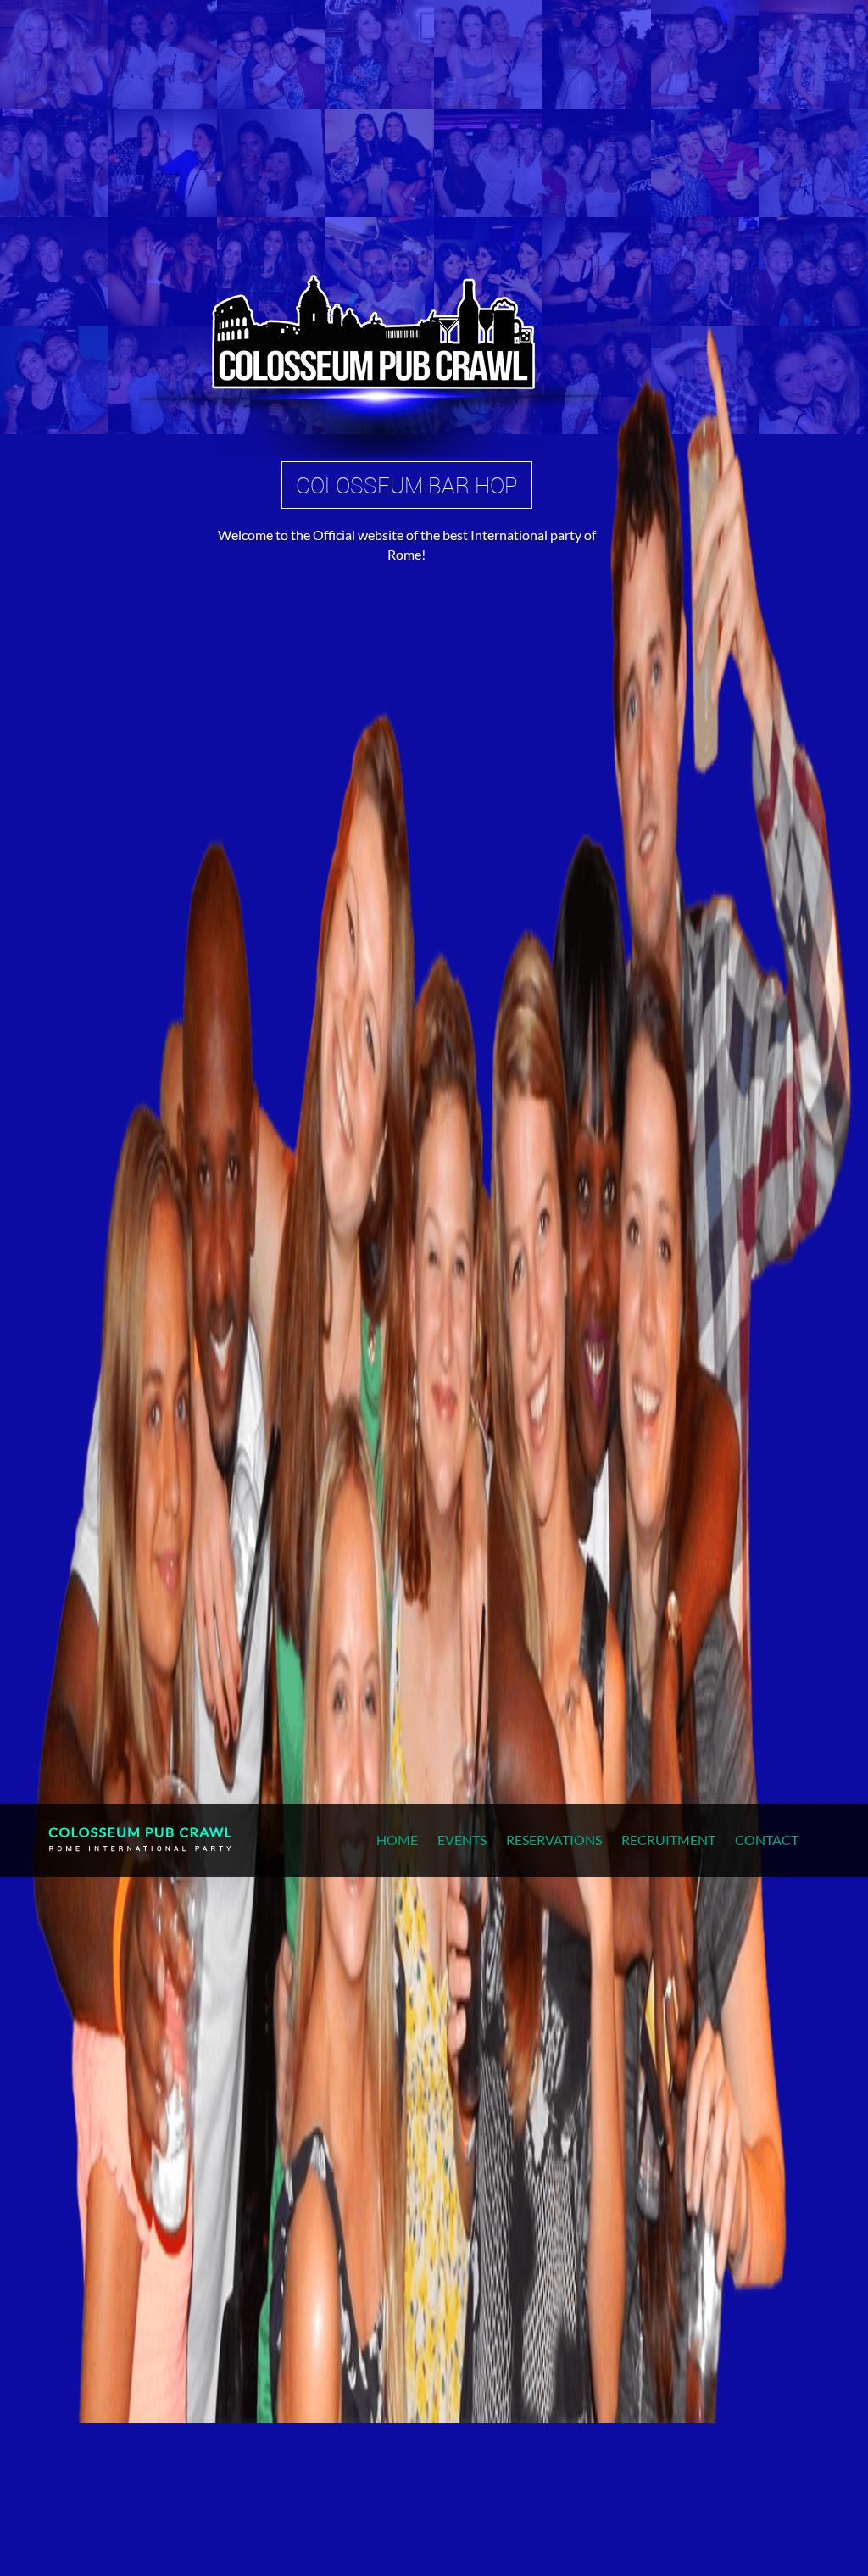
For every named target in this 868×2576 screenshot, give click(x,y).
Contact (767, 1840)
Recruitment (668, 1840)
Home (397, 1840)
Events (462, 1840)
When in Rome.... (376, 485)
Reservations (554, 1840)
